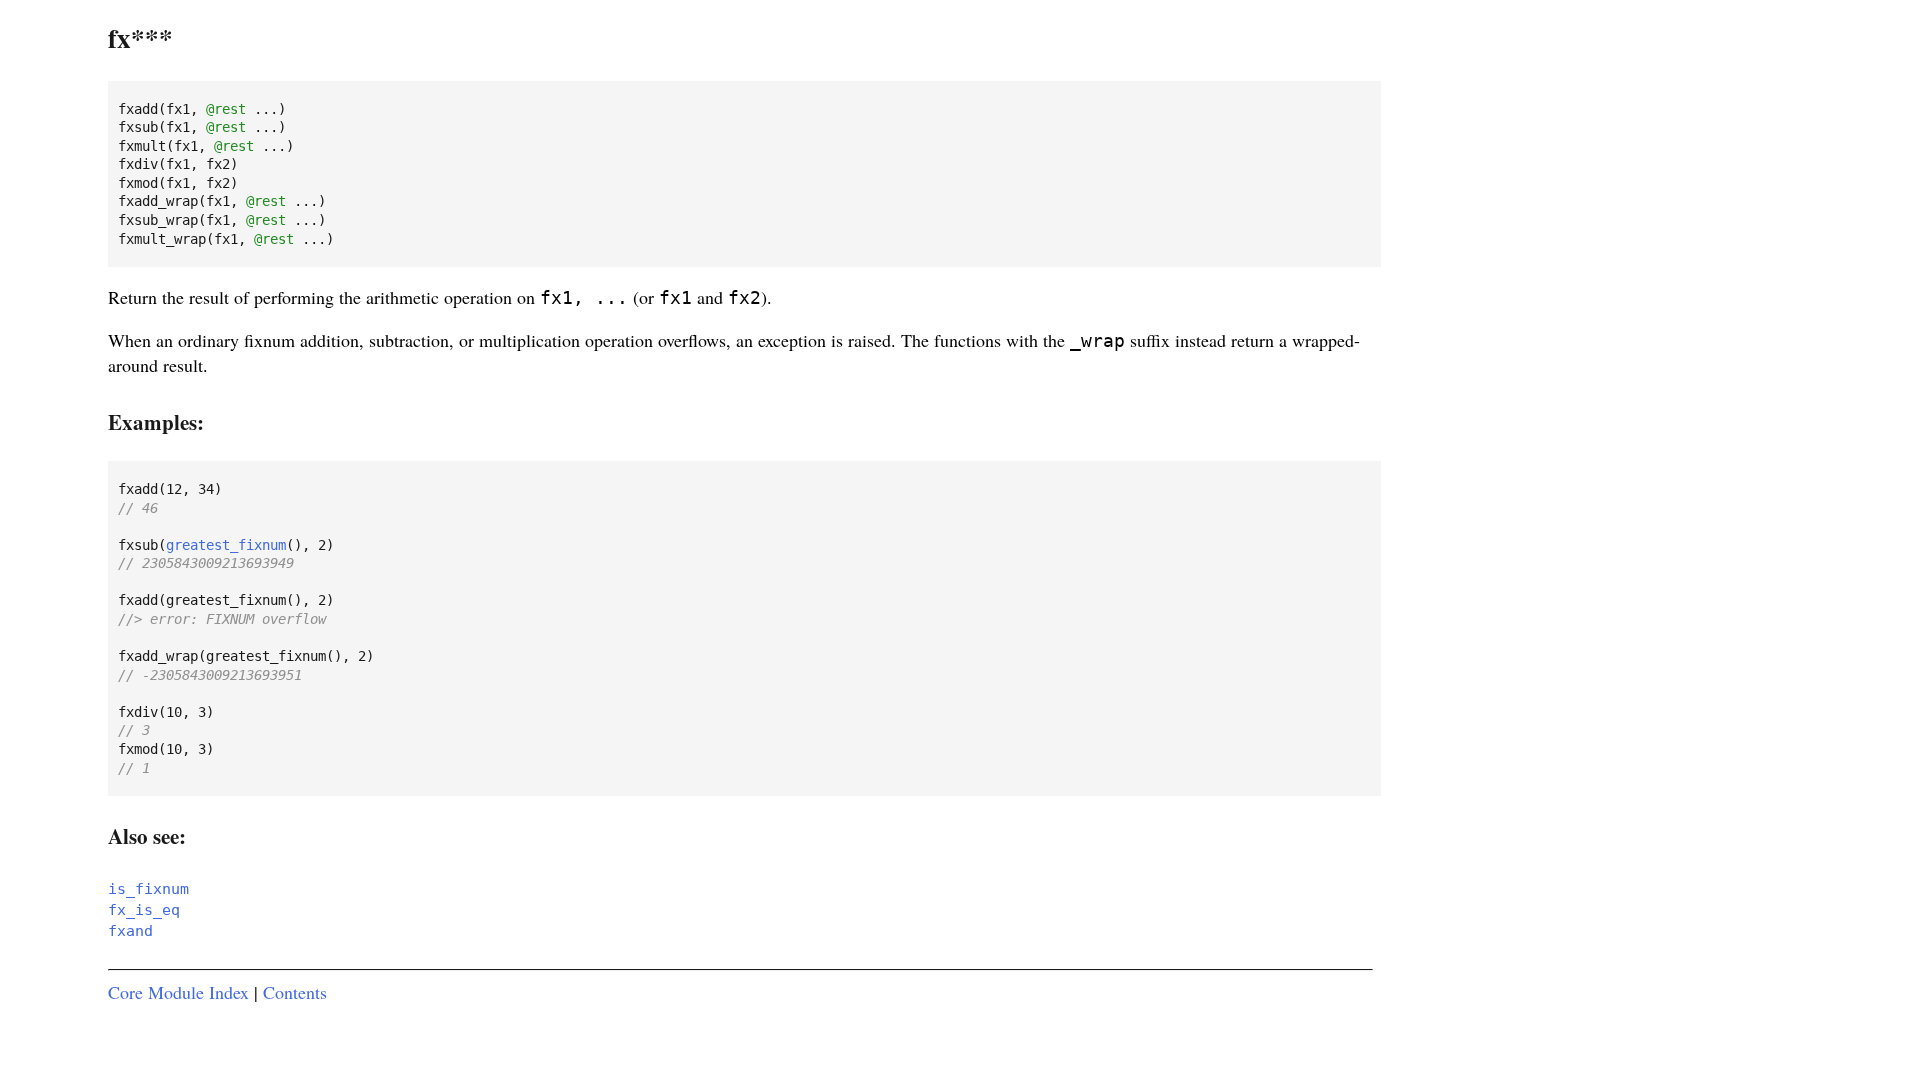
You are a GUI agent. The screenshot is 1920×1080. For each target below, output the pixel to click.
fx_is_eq (144, 910)
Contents (295, 992)
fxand (130, 931)
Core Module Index (178, 992)
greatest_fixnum (226, 545)
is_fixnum (148, 889)
